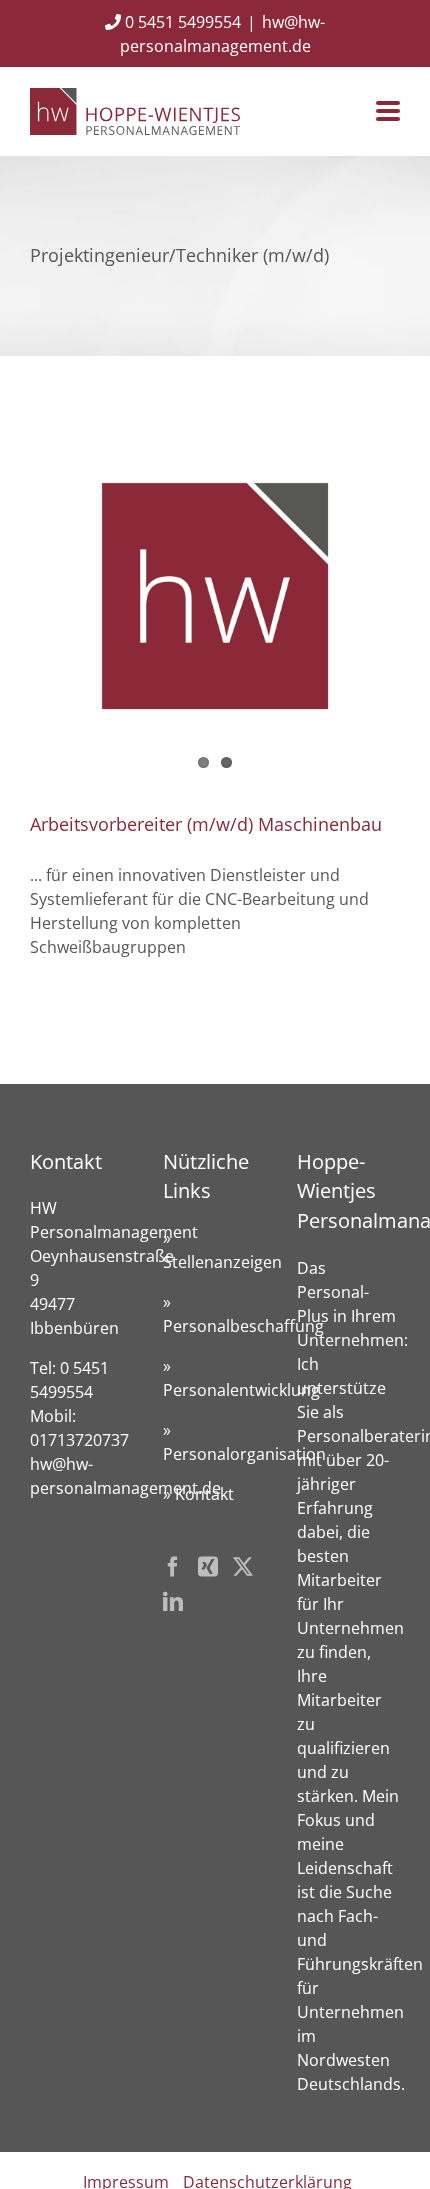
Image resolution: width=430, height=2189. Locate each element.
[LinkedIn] (173, 1602)
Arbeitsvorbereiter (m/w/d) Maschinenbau (206, 824)
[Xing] (208, 1567)
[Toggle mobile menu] (388, 112)
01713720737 (79, 1440)
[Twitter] (243, 1567)
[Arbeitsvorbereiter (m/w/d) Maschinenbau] (215, 596)
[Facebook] (173, 1567)
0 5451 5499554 (181, 22)
